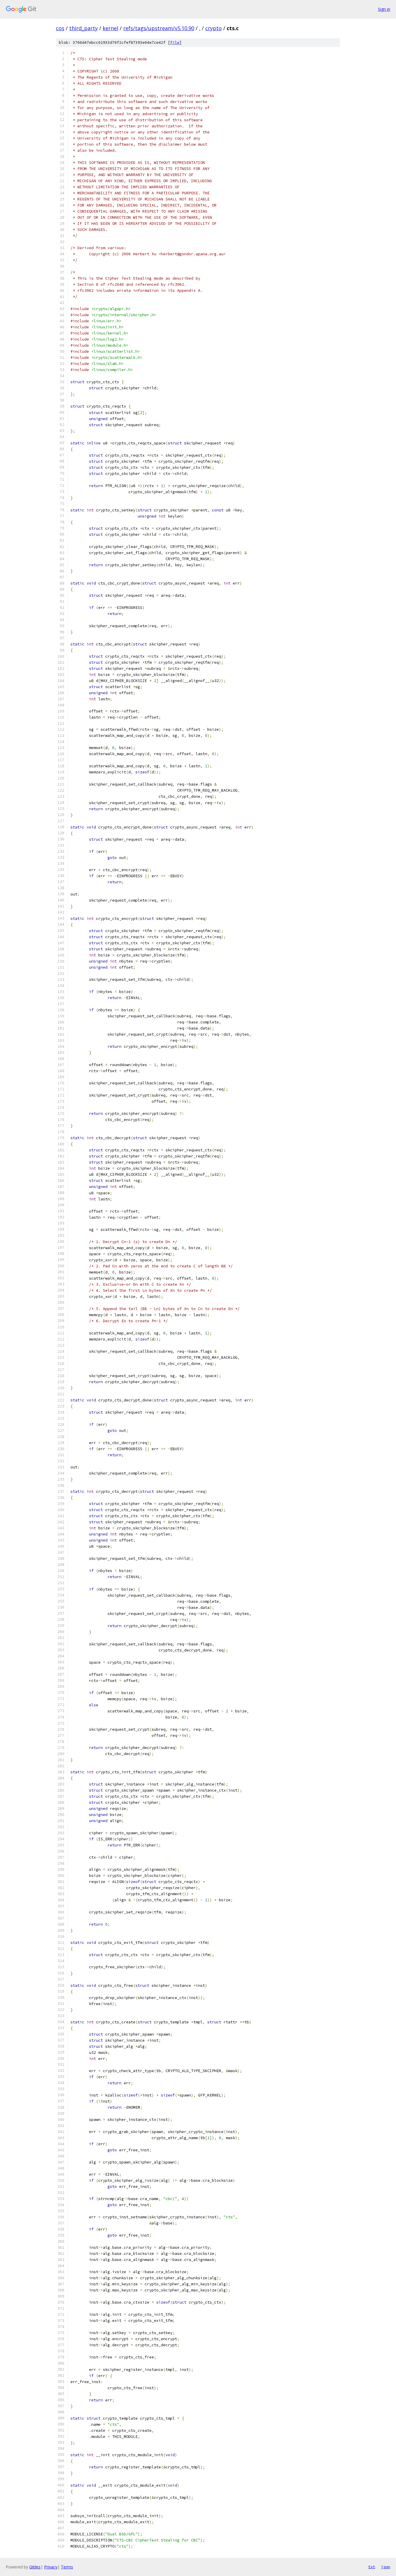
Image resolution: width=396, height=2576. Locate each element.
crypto (214, 28)
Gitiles (35, 2567)
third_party (83, 28)
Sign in (384, 9)
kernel (110, 28)
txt (372, 2567)
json (386, 2567)
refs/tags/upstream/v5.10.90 (159, 28)
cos (60, 28)
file (175, 42)
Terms (67, 2567)
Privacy (51, 2567)
